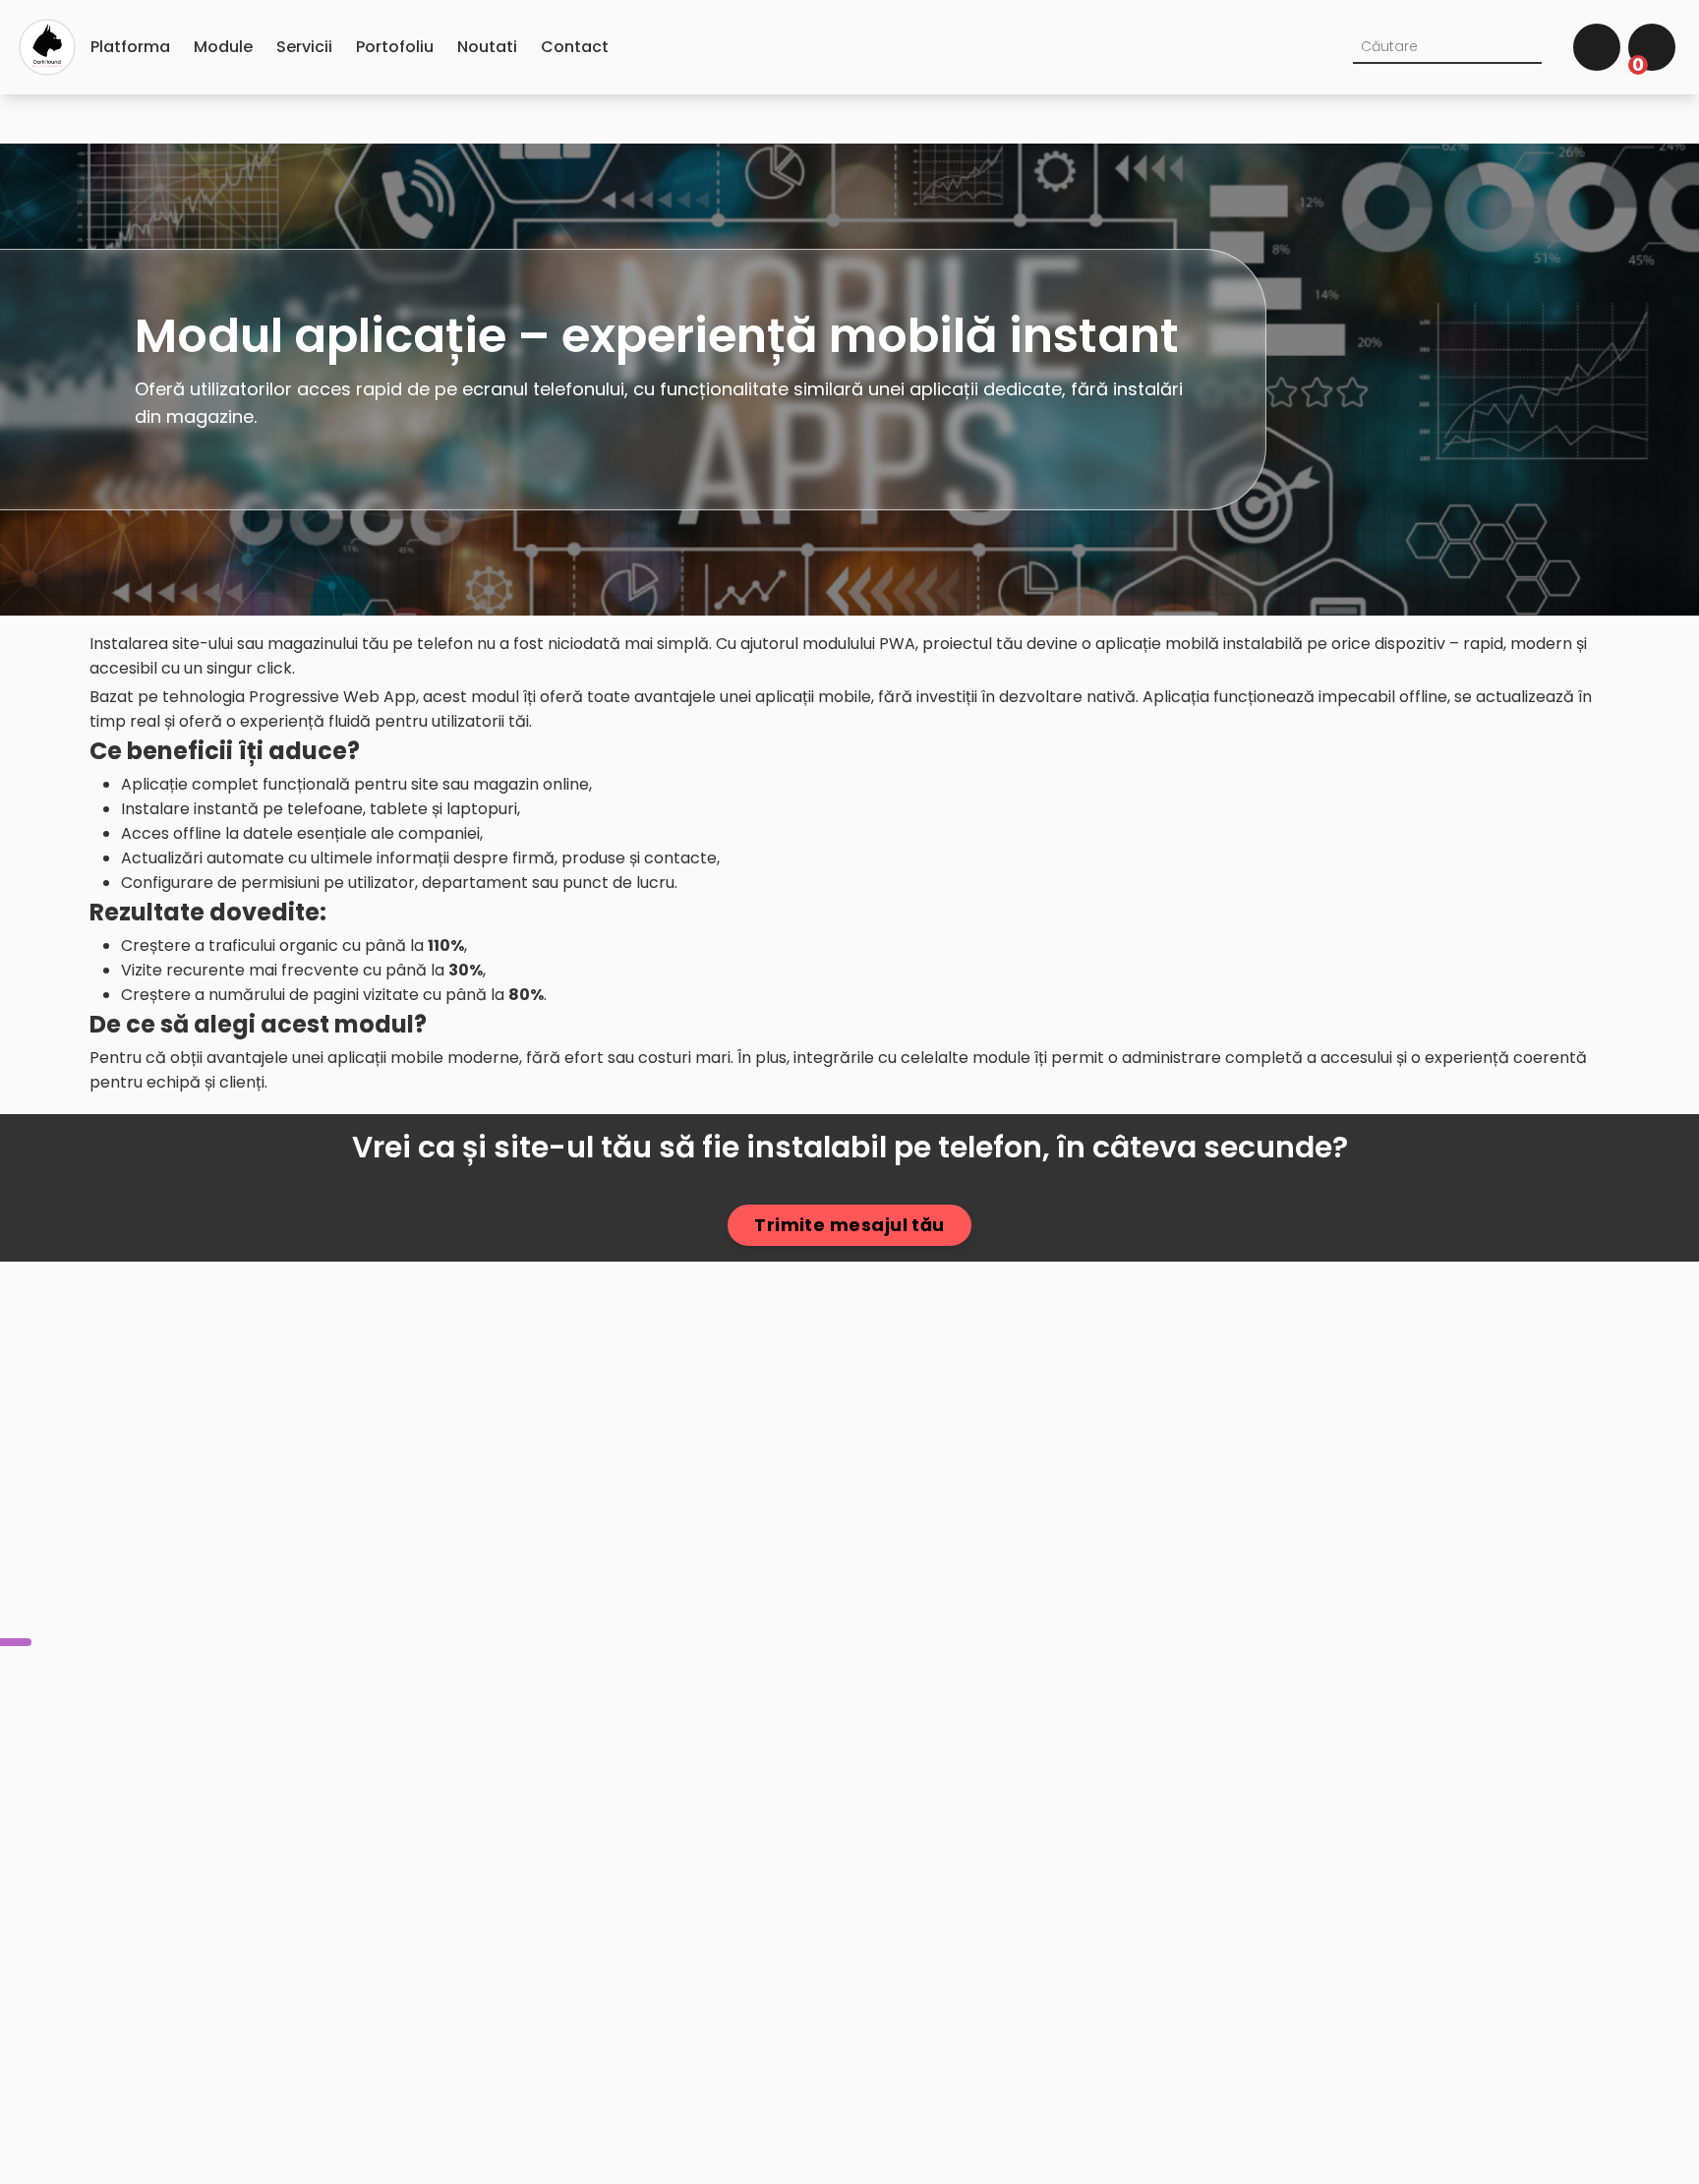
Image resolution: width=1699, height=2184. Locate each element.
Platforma (130, 47)
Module (223, 47)
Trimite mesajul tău (849, 1225)
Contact (575, 47)
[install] (16, 1642)
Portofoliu (395, 47)
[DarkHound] (47, 47)
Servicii (304, 47)
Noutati (487, 47)
